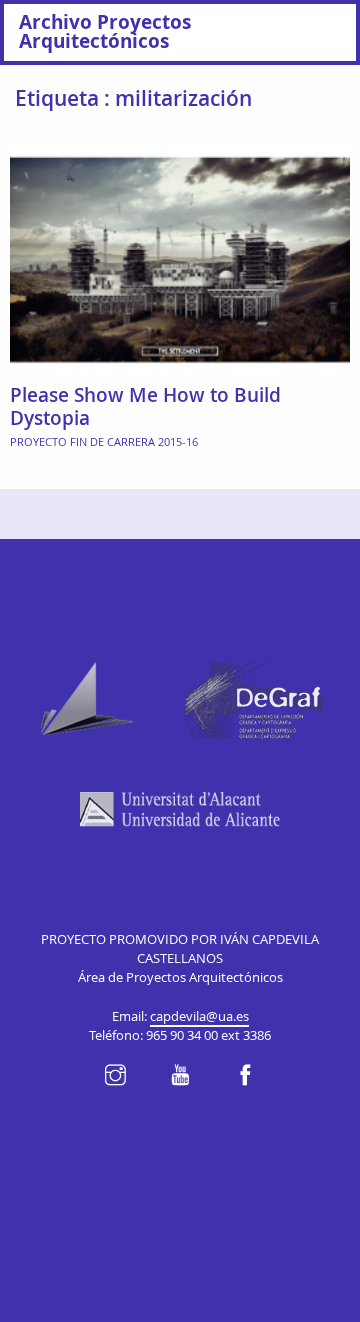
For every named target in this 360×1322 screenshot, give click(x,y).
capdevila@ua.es (199, 1016)
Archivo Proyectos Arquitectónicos (105, 31)
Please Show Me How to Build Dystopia (145, 406)
